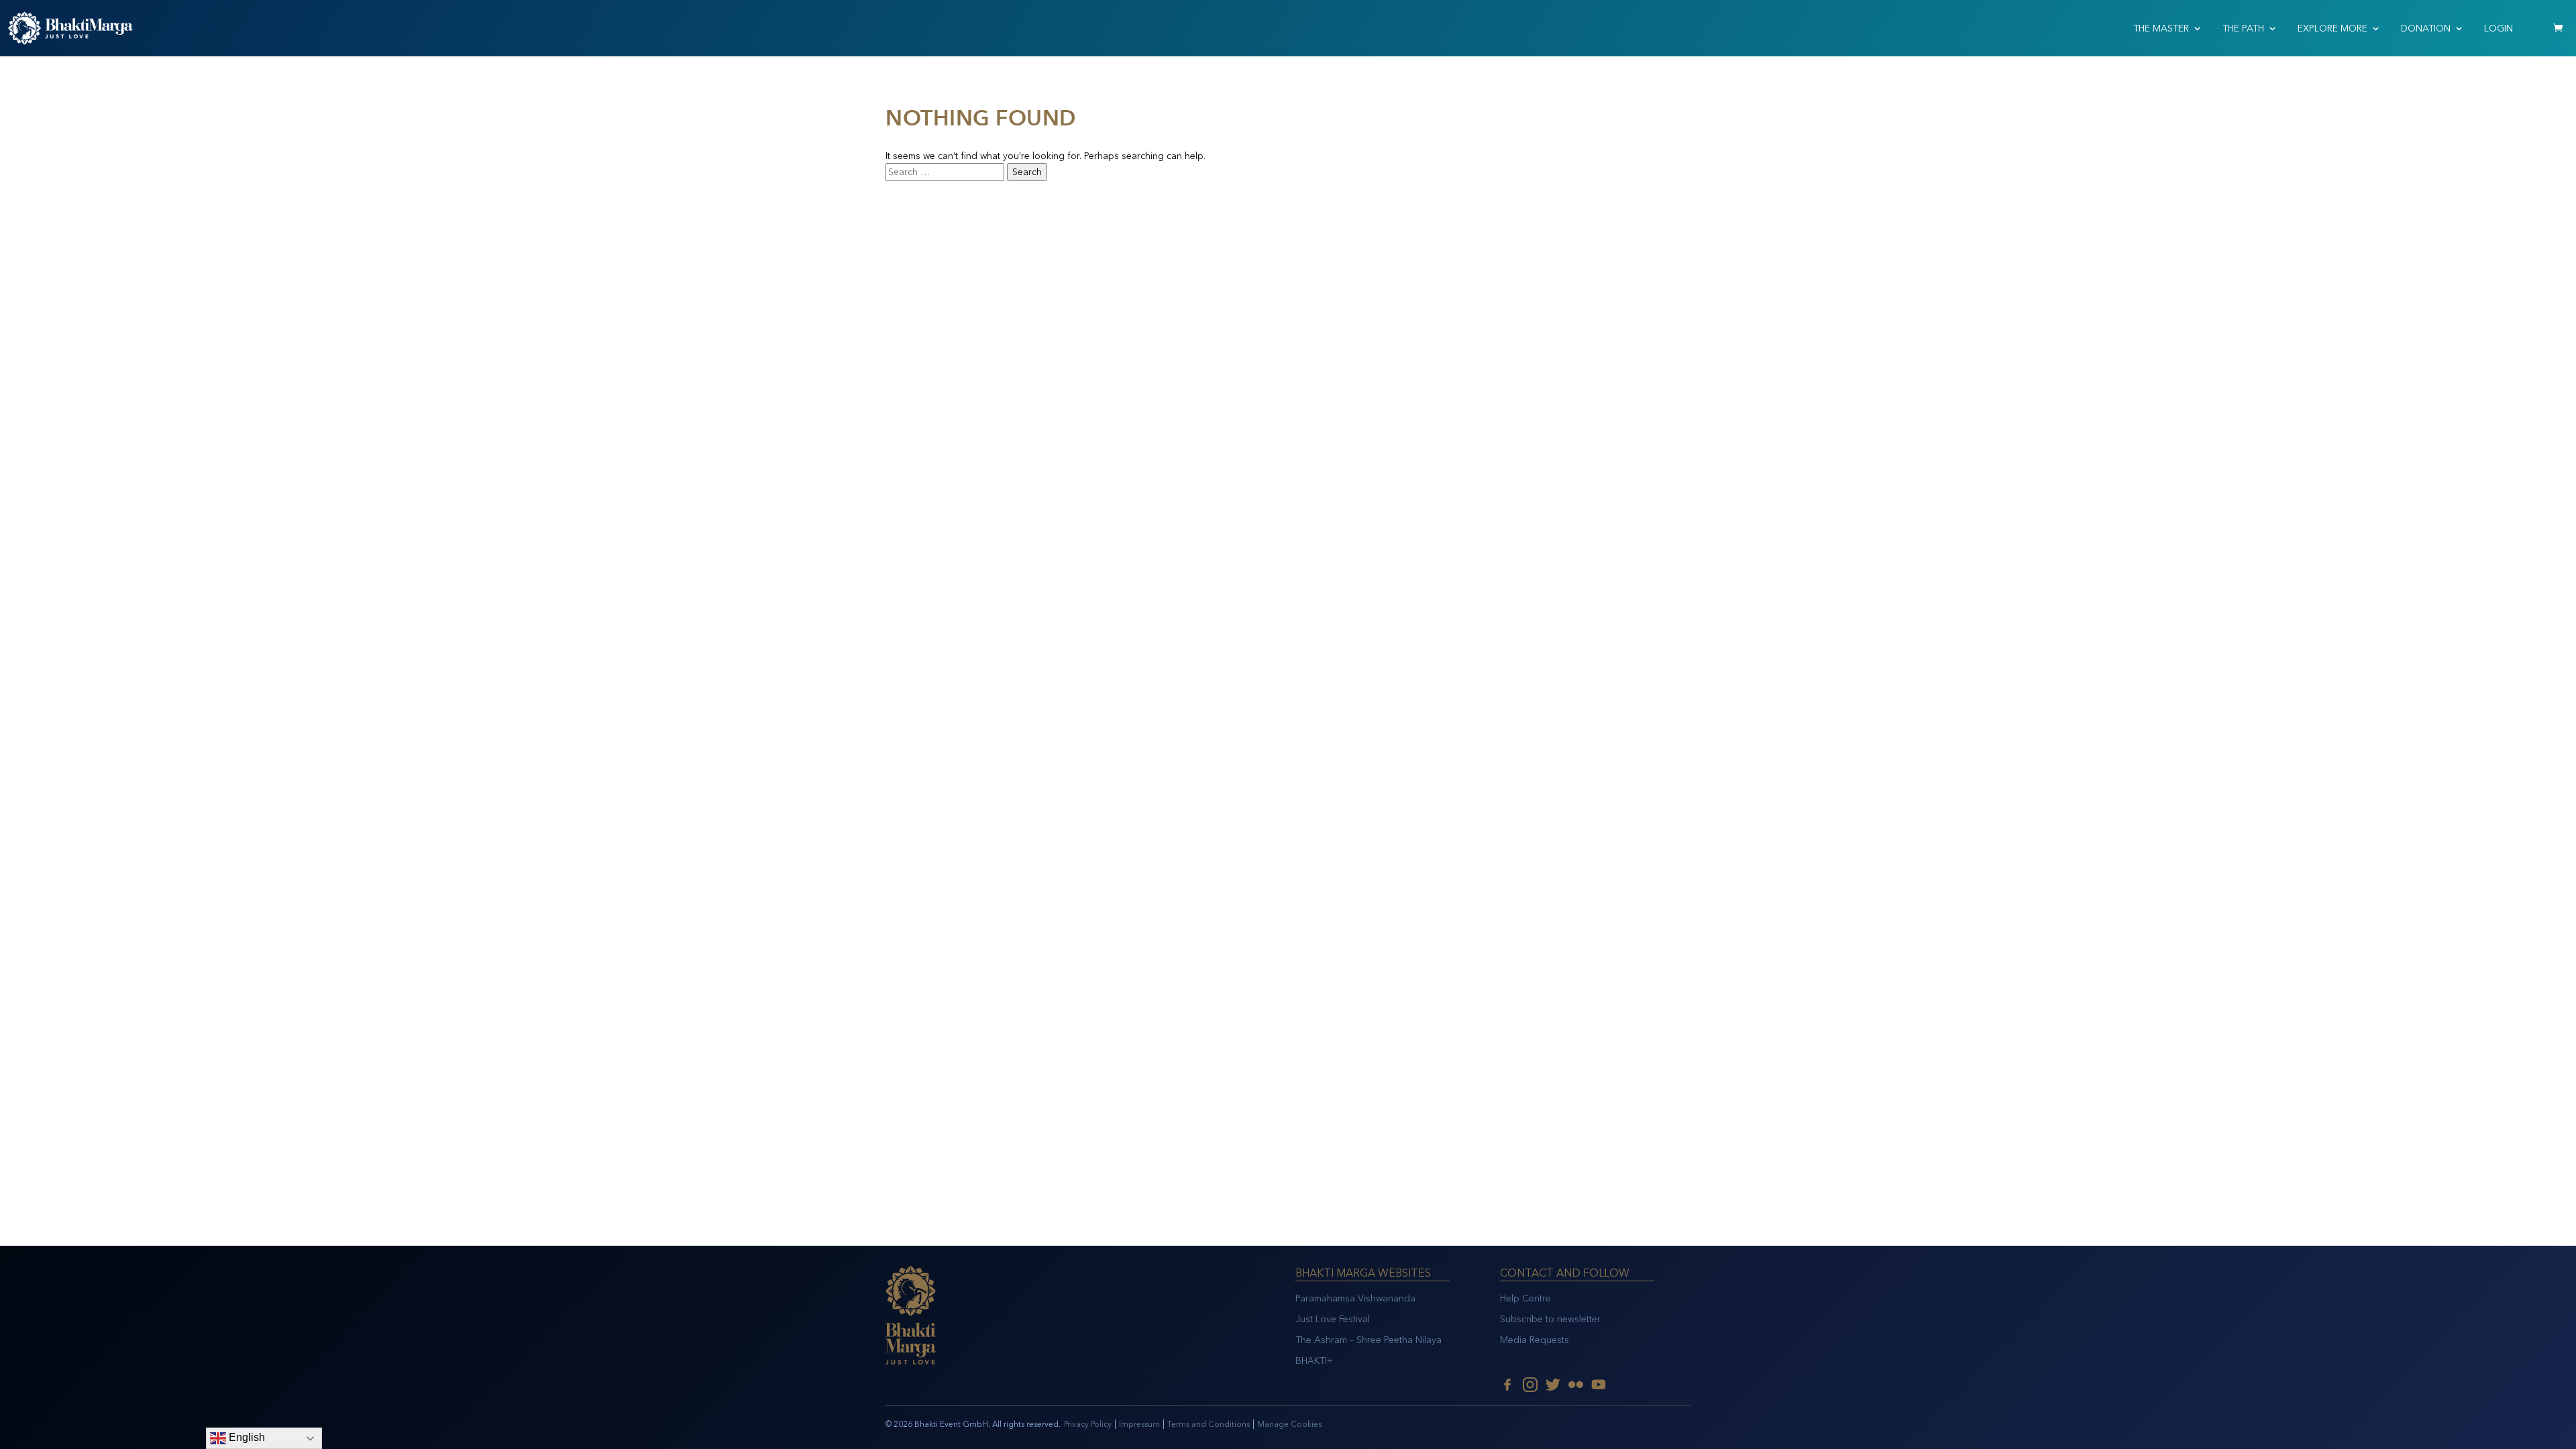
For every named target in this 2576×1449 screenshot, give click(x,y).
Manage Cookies (1289, 1424)
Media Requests (1535, 1340)
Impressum (1139, 1424)
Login (2499, 29)
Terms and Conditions (1209, 1424)
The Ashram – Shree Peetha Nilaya (1368, 1340)
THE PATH (2243, 29)
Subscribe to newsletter (1550, 1319)
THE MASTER (2161, 29)
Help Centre (1525, 1298)
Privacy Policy (1088, 1424)
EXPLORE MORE (2332, 29)
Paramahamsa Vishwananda (1355, 1298)
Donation (2426, 29)
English (246, 1437)
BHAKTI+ (1314, 1361)
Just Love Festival (1333, 1319)
